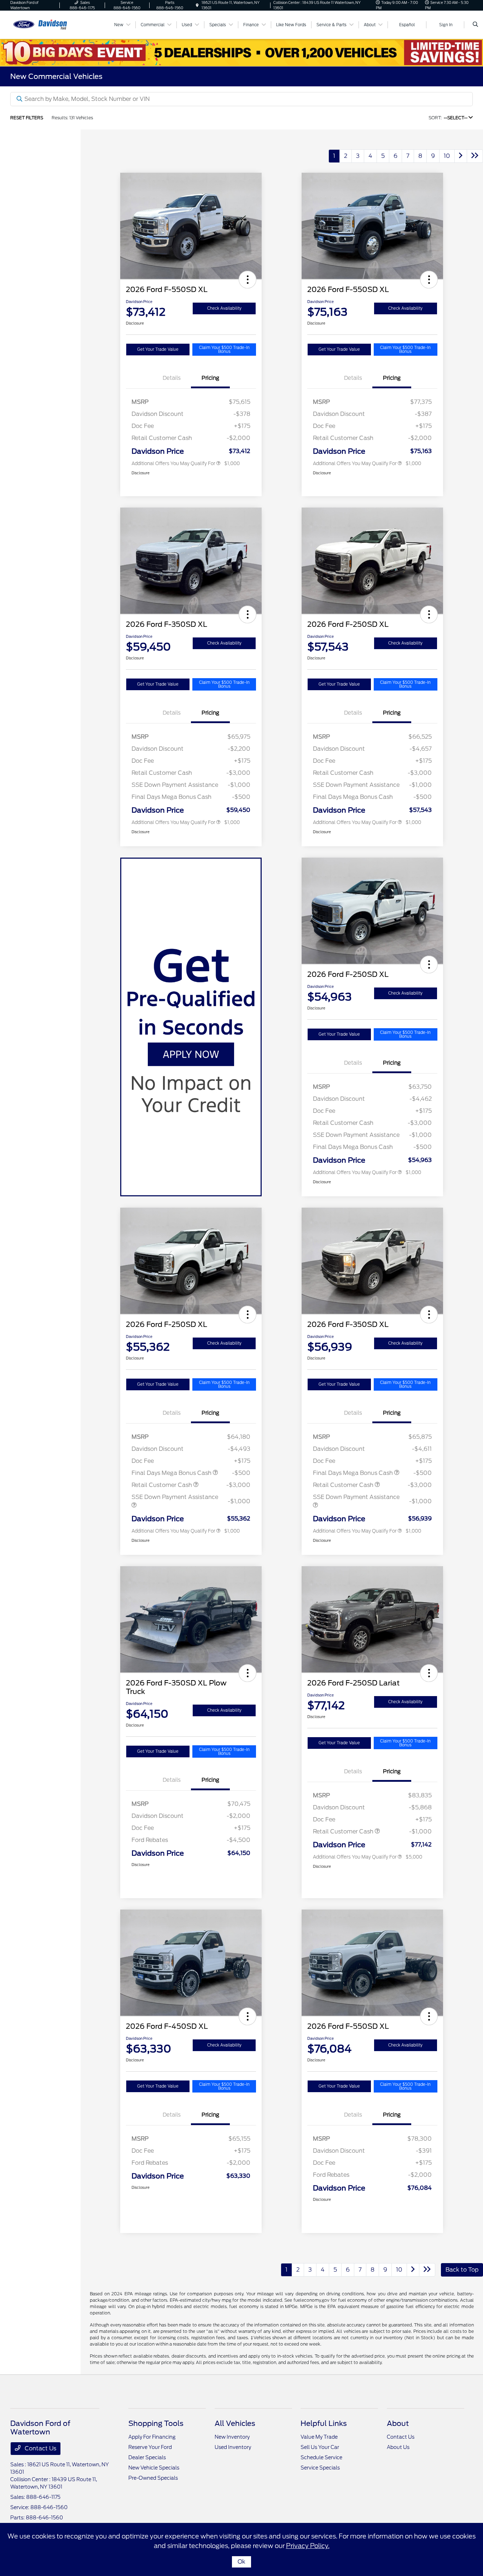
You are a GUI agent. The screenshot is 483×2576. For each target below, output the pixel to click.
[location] (197, 5)
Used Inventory (233, 2447)
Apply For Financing (152, 2437)
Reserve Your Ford (150, 2447)
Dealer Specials (147, 2457)
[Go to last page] (475, 156)
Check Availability (224, 308)
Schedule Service (321, 2457)
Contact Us (40, 2448)
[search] (475, 25)
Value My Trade (319, 2437)
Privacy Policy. (308, 2546)
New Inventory (232, 2437)
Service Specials (320, 2468)
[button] (248, 280)
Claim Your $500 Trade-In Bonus (224, 350)
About (398, 2423)
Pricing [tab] (210, 378)
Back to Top (462, 2270)
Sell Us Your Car (320, 2447)
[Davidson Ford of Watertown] (42, 24)
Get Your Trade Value (158, 349)
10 (447, 156)
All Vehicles (235, 2423)
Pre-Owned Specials (153, 2478)
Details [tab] (172, 378)
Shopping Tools (156, 2423)
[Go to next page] (461, 156)
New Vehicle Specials (154, 2468)
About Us (398, 2447)
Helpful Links (324, 2423)
